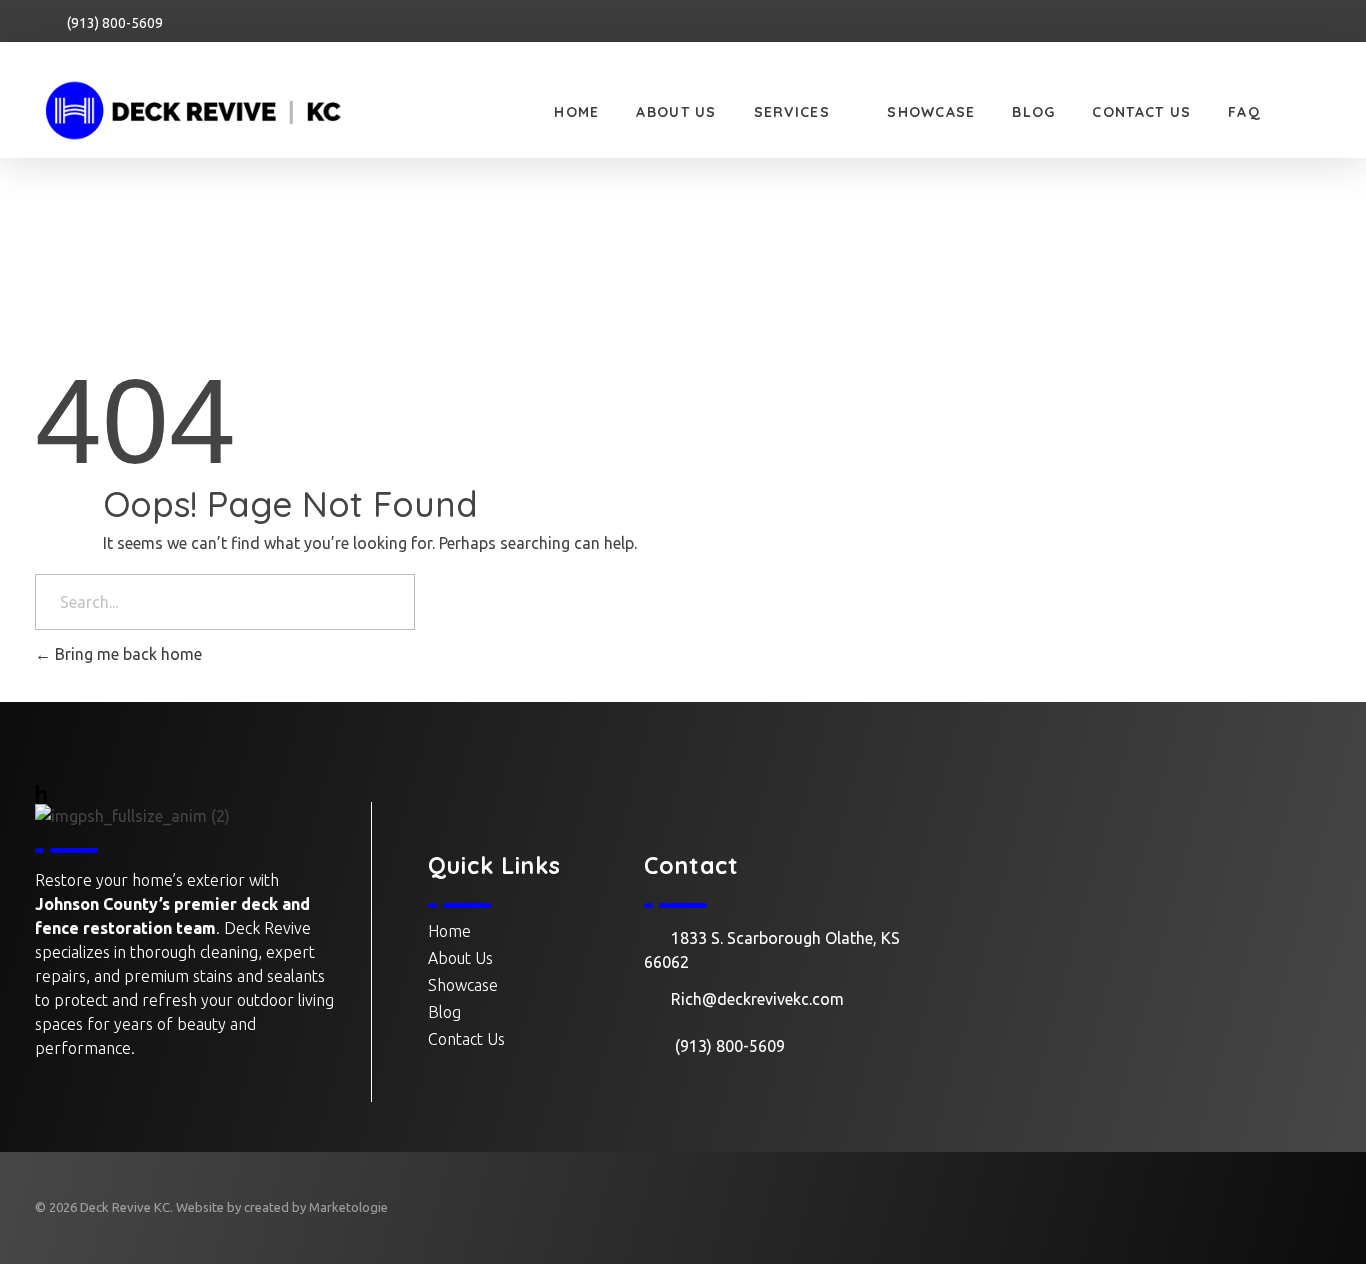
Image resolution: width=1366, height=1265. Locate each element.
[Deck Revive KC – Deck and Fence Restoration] (220, 110)
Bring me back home (126, 654)
